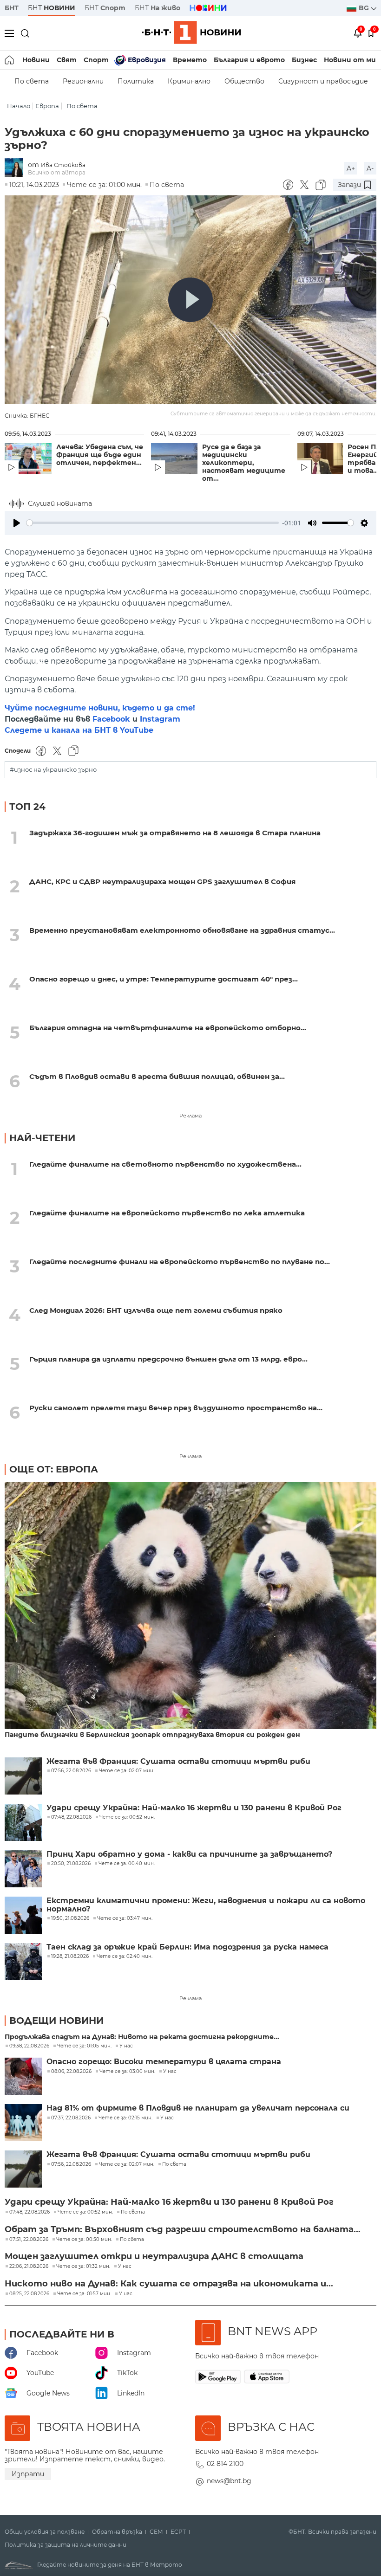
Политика (136, 81)
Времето (190, 60)
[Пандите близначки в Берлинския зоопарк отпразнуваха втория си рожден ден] (190, 1606)
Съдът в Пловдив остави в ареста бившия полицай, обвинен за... (157, 1076)
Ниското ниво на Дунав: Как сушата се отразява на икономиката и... (169, 2284)
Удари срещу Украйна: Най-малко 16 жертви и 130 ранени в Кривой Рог (194, 1808)
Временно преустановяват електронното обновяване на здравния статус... (182, 930)
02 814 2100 (225, 2464)
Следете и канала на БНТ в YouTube (79, 730)
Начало (19, 106)
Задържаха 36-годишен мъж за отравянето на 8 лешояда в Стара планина (175, 833)
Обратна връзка (117, 2532)
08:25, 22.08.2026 (29, 2294)
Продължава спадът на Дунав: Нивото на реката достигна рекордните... (142, 2037)
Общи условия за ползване (45, 2532)
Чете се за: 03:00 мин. (127, 2072)
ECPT (178, 2532)
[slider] (153, 523)
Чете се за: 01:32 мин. (83, 2266)
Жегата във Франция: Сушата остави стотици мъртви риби (178, 1762)
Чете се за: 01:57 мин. (84, 2294)
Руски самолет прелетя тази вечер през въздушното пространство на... (176, 1408)
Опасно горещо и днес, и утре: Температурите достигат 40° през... (164, 979)
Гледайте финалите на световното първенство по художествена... (165, 1164)
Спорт (96, 60)
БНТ (12, 8)
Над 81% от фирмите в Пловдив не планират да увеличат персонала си (198, 2108)
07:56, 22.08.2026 (71, 2164)
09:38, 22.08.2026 (29, 2046)
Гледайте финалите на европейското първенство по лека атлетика (167, 1213)
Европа (47, 106)
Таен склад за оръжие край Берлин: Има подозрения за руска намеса (187, 1947)
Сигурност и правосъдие (323, 81)
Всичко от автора (57, 172)
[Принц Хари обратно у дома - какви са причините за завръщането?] (23, 1869)
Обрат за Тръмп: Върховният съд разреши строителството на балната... (183, 2229)
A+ (351, 168)
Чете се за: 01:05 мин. (84, 2046)
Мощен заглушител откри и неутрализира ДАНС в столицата (154, 2256)
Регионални (83, 81)
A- (370, 168)
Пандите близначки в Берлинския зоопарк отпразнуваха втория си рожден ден (152, 1735)
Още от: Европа (54, 1469)
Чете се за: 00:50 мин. (84, 2240)
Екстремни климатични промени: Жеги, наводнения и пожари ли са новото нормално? (206, 1905)
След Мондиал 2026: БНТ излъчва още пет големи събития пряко (156, 1310)
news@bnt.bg (229, 2481)
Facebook (111, 719)
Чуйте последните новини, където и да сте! (100, 708)
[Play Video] (190, 300)
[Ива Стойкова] (16, 168)
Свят (67, 60)
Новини (36, 60)
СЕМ (156, 2532)
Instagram (160, 719)
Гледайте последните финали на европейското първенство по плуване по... (180, 1262)
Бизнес (304, 60)
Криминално (189, 81)
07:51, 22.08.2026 (29, 2240)
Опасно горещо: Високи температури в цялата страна (164, 2062)
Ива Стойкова (63, 165)
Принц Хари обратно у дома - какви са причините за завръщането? (189, 1854)
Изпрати (28, 2474)
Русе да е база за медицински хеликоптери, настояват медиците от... (244, 463)
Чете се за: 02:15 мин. (125, 2118)
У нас (126, 2046)
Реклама (190, 1116)
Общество (244, 81)
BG (365, 8)
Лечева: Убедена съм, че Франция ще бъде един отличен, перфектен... (100, 455)
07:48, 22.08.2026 (30, 2212)
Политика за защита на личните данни (66, 2545)
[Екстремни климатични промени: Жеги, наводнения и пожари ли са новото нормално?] (23, 1915)
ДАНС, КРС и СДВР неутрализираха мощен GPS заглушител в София (162, 881)
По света (32, 81)
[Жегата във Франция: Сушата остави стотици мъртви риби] (23, 1776)
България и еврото (249, 60)
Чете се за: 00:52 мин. (85, 2212)
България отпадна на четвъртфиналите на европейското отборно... (168, 1028)
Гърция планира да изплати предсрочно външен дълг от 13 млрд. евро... (168, 1359)
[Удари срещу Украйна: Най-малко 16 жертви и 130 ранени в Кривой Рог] (23, 1822)
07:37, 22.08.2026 (71, 2118)
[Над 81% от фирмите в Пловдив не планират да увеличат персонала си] (23, 2123)
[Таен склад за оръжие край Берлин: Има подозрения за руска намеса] (23, 1962)
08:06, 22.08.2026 (71, 2072)
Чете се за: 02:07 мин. (127, 2164)
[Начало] (10, 60)
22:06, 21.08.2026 (29, 2266)
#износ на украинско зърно (53, 770)
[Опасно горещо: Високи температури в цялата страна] (23, 2076)
